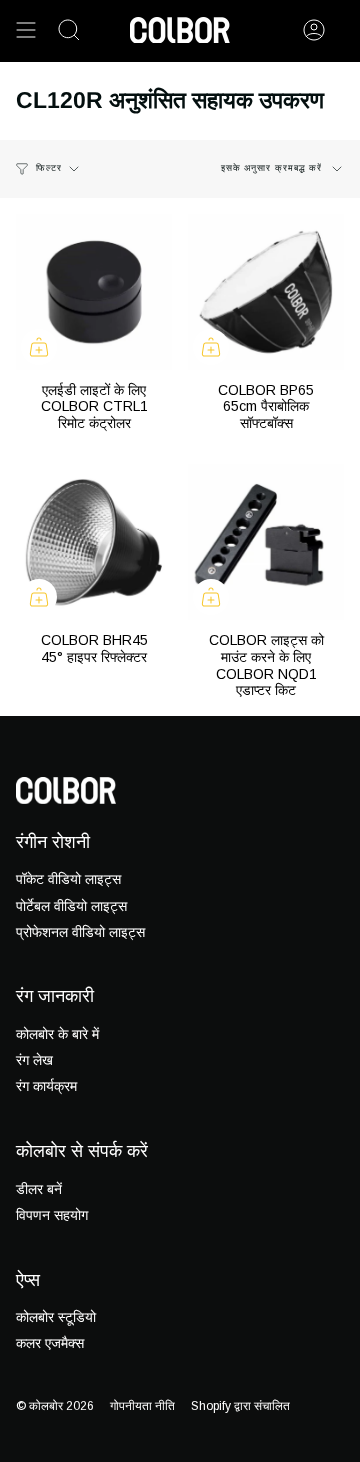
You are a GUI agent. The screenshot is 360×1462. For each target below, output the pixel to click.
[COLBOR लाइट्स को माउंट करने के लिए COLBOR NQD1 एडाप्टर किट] (266, 542)
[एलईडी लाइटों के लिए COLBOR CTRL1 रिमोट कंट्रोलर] (94, 292)
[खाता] (314, 30)
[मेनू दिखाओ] (26, 30)
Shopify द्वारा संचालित (240, 1406)
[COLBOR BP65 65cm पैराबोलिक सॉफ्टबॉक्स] (266, 292)
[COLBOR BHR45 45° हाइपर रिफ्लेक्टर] (94, 542)
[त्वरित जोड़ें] (39, 347)
